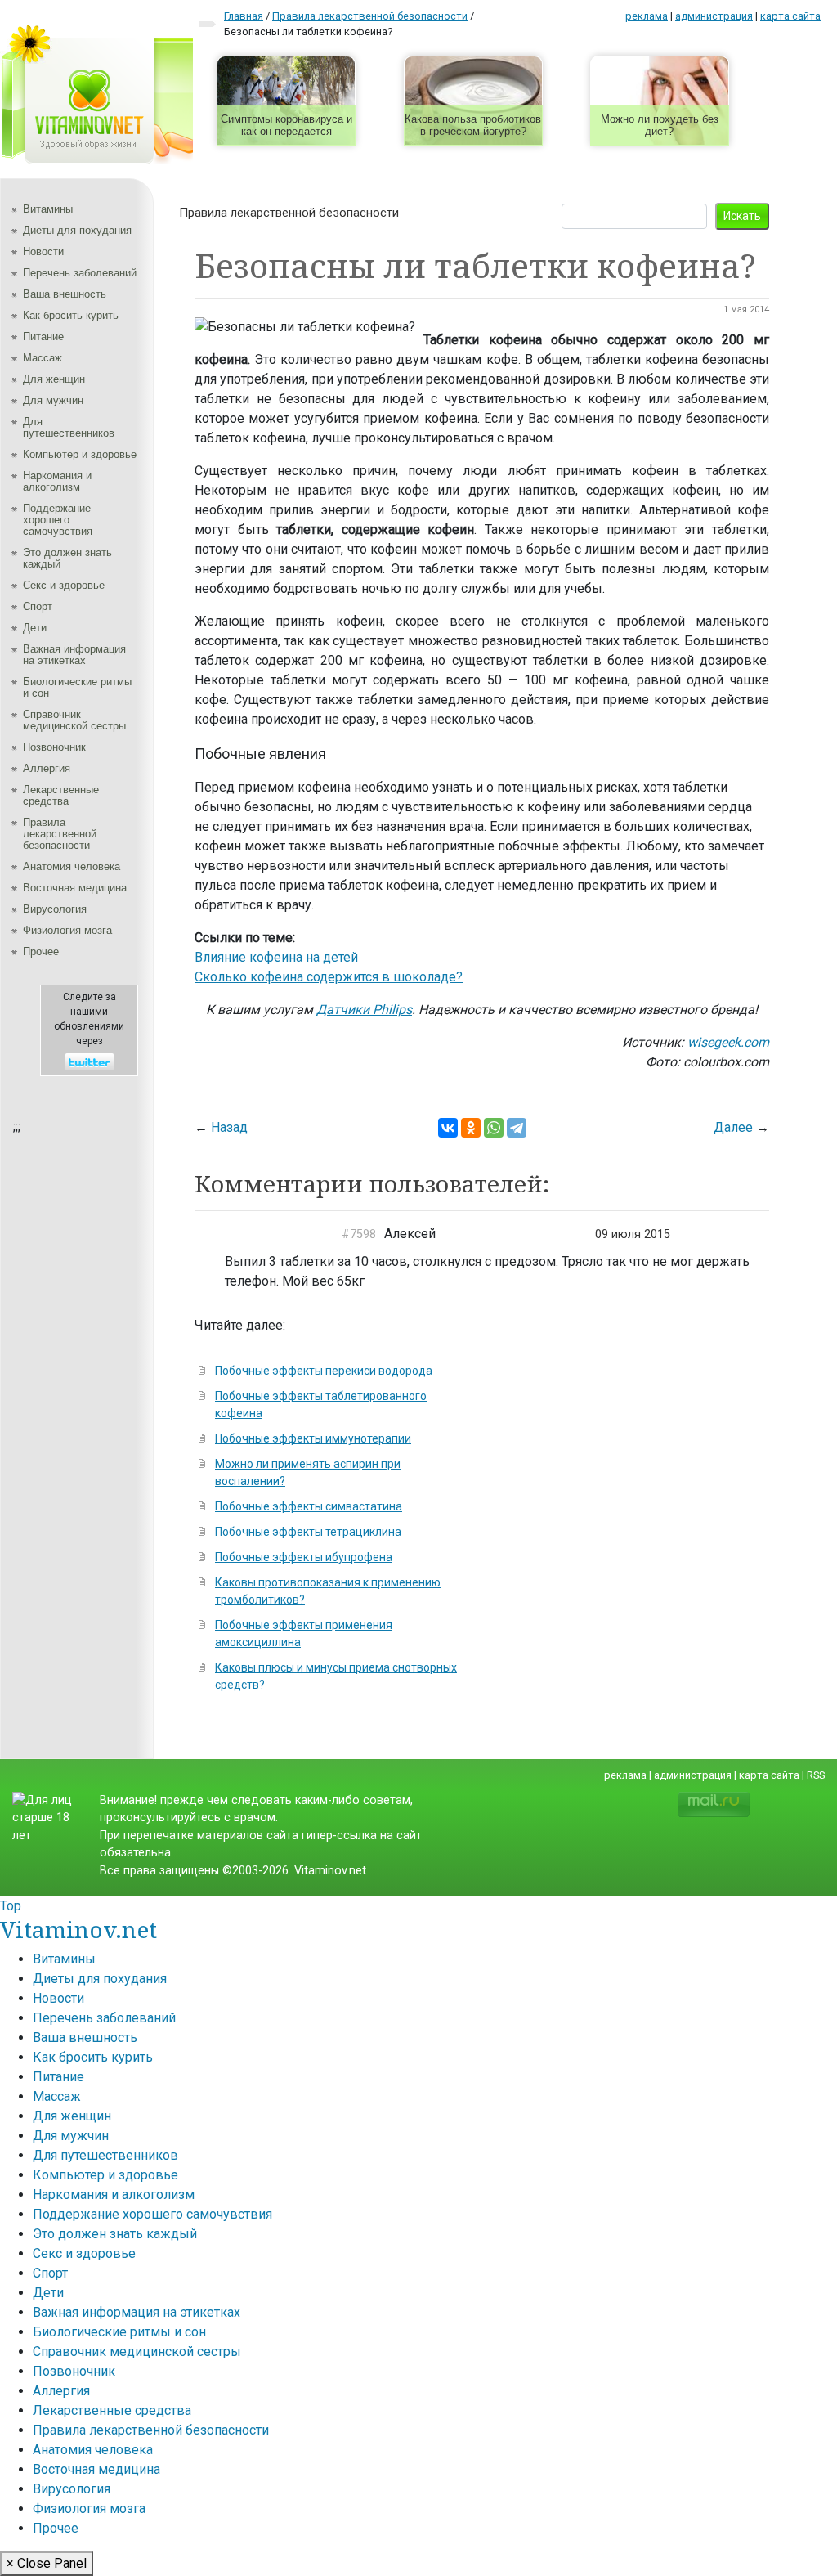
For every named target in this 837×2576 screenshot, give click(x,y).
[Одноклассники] (471, 1128)
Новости (43, 251)
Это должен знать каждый (67, 558)
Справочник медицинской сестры (74, 720)
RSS (816, 1775)
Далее (733, 1127)
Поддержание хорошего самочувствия (58, 520)
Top (11, 1906)
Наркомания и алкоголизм (57, 481)
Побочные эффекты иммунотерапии (313, 1438)
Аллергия (47, 768)
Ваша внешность (65, 294)
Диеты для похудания (77, 230)
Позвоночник (54, 747)
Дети (35, 628)
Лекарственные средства (61, 795)
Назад (229, 1127)
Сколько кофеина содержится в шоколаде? (329, 977)
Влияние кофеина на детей (276, 957)
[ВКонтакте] (448, 1128)
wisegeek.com (728, 1042)
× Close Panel (47, 2563)
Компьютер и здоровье (80, 454)
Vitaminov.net (78, 1929)
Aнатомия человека (72, 866)
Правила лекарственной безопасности (60, 834)
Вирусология (55, 909)
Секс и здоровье (64, 585)
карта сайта (790, 16)
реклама (647, 16)
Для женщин (54, 379)
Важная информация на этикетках (74, 655)
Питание (43, 337)
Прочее (41, 951)
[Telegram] (517, 1128)
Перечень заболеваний (80, 273)
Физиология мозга (67, 930)
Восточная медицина (75, 888)
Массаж (43, 358)
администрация (714, 16)
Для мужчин (53, 400)
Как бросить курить (71, 315)
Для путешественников (69, 427)
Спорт (38, 606)
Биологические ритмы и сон (77, 687)
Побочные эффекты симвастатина (309, 1506)
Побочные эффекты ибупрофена (304, 1557)
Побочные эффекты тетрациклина (308, 1532)
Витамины (48, 209)
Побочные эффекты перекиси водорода (324, 1371)
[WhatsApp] (494, 1128)
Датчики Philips (364, 1010)
